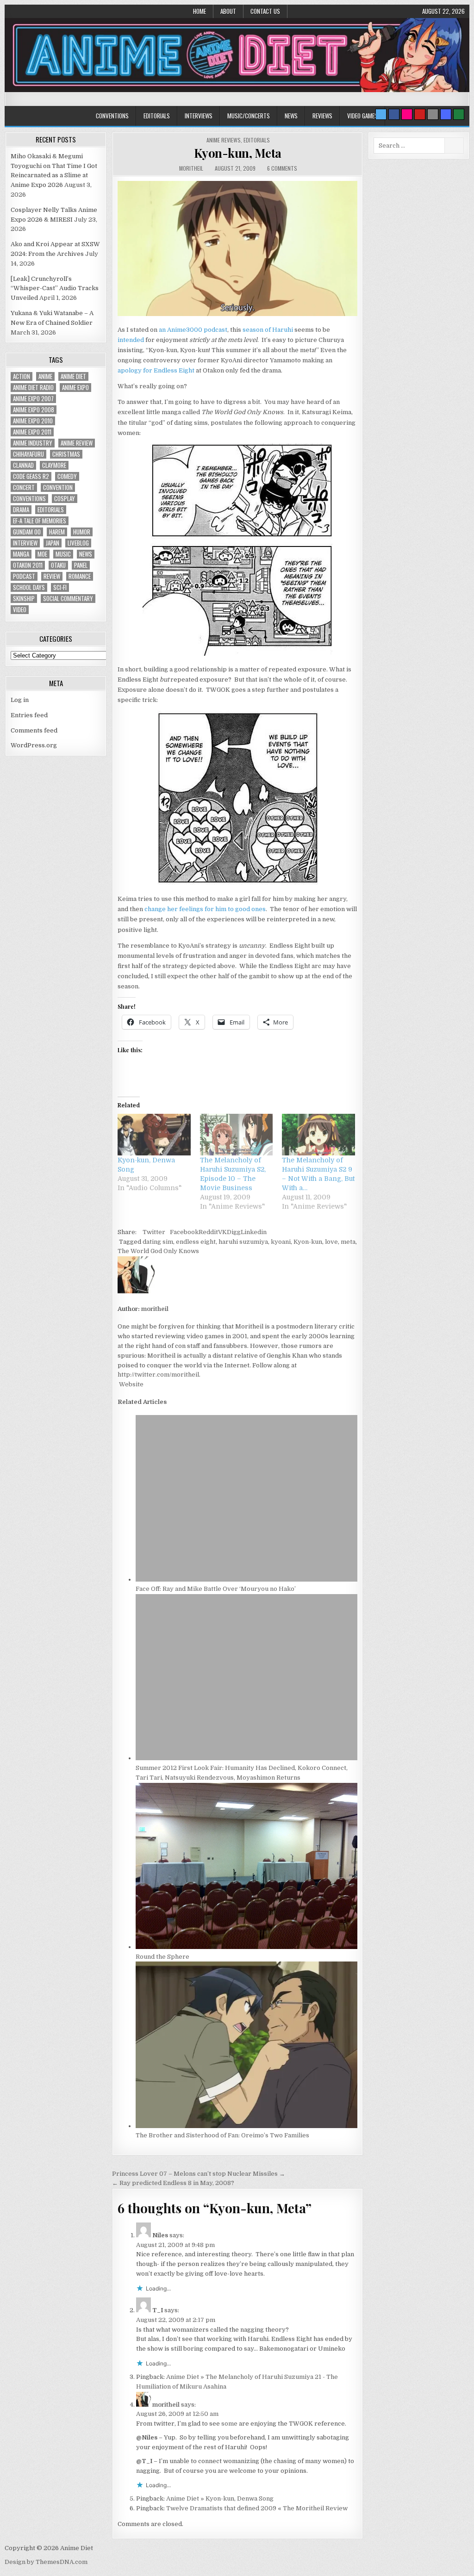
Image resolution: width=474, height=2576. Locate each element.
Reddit (208, 1232)
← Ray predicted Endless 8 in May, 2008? (173, 2183)
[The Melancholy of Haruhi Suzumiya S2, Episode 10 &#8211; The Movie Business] (237, 1135)
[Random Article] (446, 114)
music (63, 554)
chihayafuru (28, 454)
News (291, 116)
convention (58, 487)
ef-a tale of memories (40, 521)
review (52, 576)
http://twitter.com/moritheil (158, 1375)
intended (131, 340)
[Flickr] (407, 114)
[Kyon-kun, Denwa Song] (154, 1135)
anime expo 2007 (33, 399)
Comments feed (34, 730)
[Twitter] (381, 114)
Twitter (154, 1232)
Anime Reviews (224, 140)
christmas (66, 454)
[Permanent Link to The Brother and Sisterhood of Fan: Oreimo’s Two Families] (246, 2126)
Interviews (199, 116)
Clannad (23, 465)
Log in (20, 700)
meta (348, 1242)
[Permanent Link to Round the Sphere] (246, 1947)
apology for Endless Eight (156, 370)
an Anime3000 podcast (193, 330)
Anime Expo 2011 (32, 432)
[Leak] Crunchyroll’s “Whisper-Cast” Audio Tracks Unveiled (55, 289)
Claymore (54, 465)
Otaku (58, 565)
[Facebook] (394, 114)
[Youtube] (420, 114)
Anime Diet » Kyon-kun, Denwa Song (220, 2498)
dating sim (158, 1242)
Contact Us (265, 11)
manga (21, 554)
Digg (234, 1232)
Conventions (112, 116)
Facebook (184, 1232)
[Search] (433, 114)
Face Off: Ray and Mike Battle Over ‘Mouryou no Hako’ (216, 1589)
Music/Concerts (249, 116)
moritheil (191, 168)
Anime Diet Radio (33, 388)
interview (25, 543)
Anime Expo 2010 (33, 421)
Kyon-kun (308, 1242)
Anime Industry (33, 443)
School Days (29, 587)
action (22, 376)
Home (200, 11)
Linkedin (254, 1232)
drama (21, 510)
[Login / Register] (459, 114)
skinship (24, 599)
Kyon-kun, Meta (238, 153)
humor (82, 532)
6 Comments (282, 168)
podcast (24, 576)
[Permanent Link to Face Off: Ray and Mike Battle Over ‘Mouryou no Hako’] (246, 1580)
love (331, 1242)
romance (80, 576)
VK (222, 1232)
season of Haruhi (268, 330)
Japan (53, 543)
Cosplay (65, 499)
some (229, 2424)
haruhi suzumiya (243, 1242)
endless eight (196, 1242)
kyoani (281, 1242)
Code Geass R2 (31, 476)
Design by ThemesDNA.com (46, 2562)
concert (24, 487)
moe (42, 554)
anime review (77, 443)
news (86, 554)
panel (81, 565)
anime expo (75, 388)
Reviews (322, 116)
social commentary (68, 599)
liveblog (78, 543)
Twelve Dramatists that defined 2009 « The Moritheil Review (257, 2508)
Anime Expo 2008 (34, 410)
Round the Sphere (162, 1957)
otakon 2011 (28, 565)
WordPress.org (34, 745)
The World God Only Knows (158, 1251)
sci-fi (60, 587)
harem (57, 532)
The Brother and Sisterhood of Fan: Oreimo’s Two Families (222, 2135)
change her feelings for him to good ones (205, 909)
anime (45, 376)
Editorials (157, 116)
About (228, 11)
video (20, 610)
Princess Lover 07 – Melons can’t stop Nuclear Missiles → (199, 2174)
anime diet (73, 376)
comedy (67, 476)
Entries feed (29, 715)
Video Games (362, 116)
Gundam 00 (27, 532)
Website (131, 1384)
